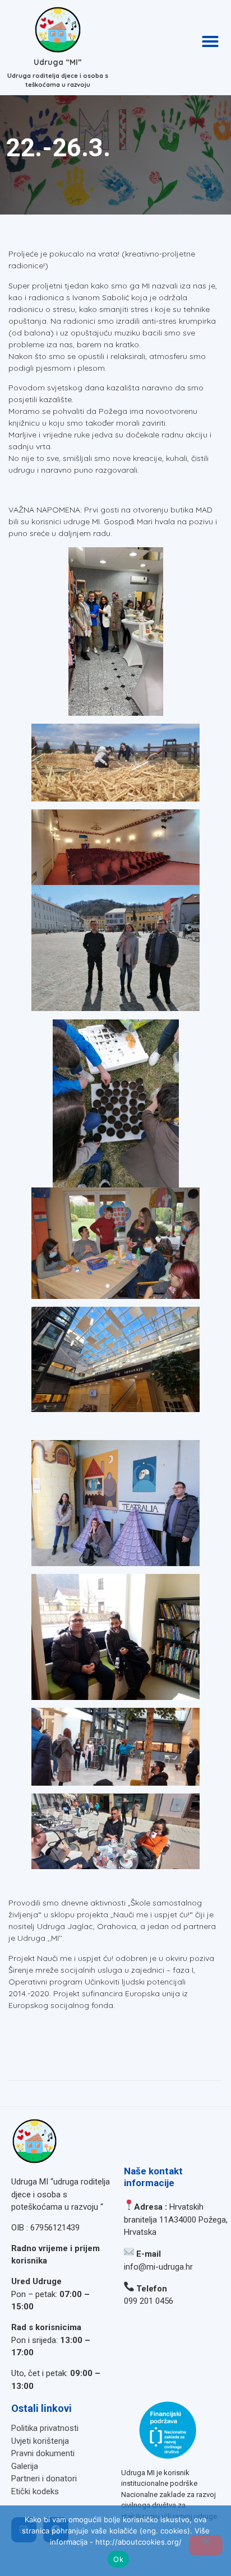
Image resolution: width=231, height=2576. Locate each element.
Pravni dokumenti (43, 2453)
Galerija (25, 2466)
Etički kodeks (35, 2491)
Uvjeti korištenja (40, 2441)
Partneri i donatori (44, 2479)
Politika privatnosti (45, 2428)
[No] (206, 2545)
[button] (210, 41)
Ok (118, 2559)
